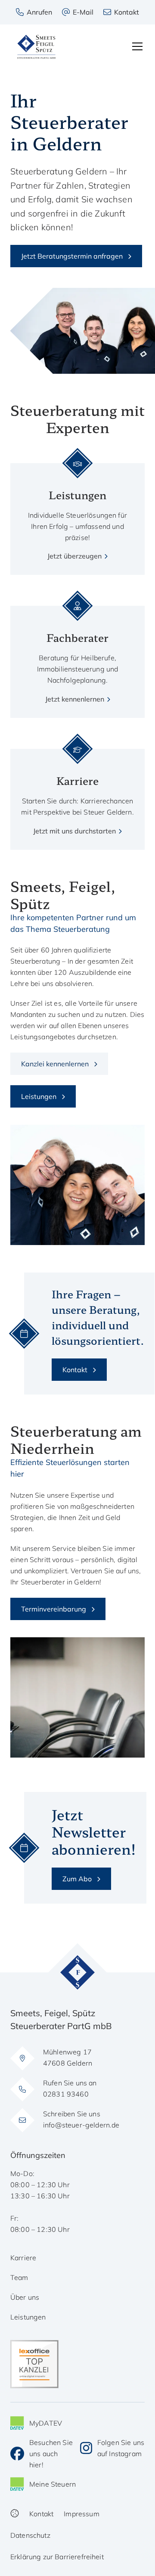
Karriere (23, 2258)
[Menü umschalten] (137, 46)
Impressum (81, 2514)
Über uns (25, 2297)
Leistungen (39, 1096)
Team (19, 2277)
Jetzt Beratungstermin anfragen (72, 256)
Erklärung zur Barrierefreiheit (57, 2557)
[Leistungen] (77, 512)
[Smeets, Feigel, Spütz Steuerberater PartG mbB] (36, 47)
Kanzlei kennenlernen (55, 1064)
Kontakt (75, 1370)
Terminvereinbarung (54, 1609)
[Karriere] (77, 792)
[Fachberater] (77, 655)
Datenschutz (30, 2535)
